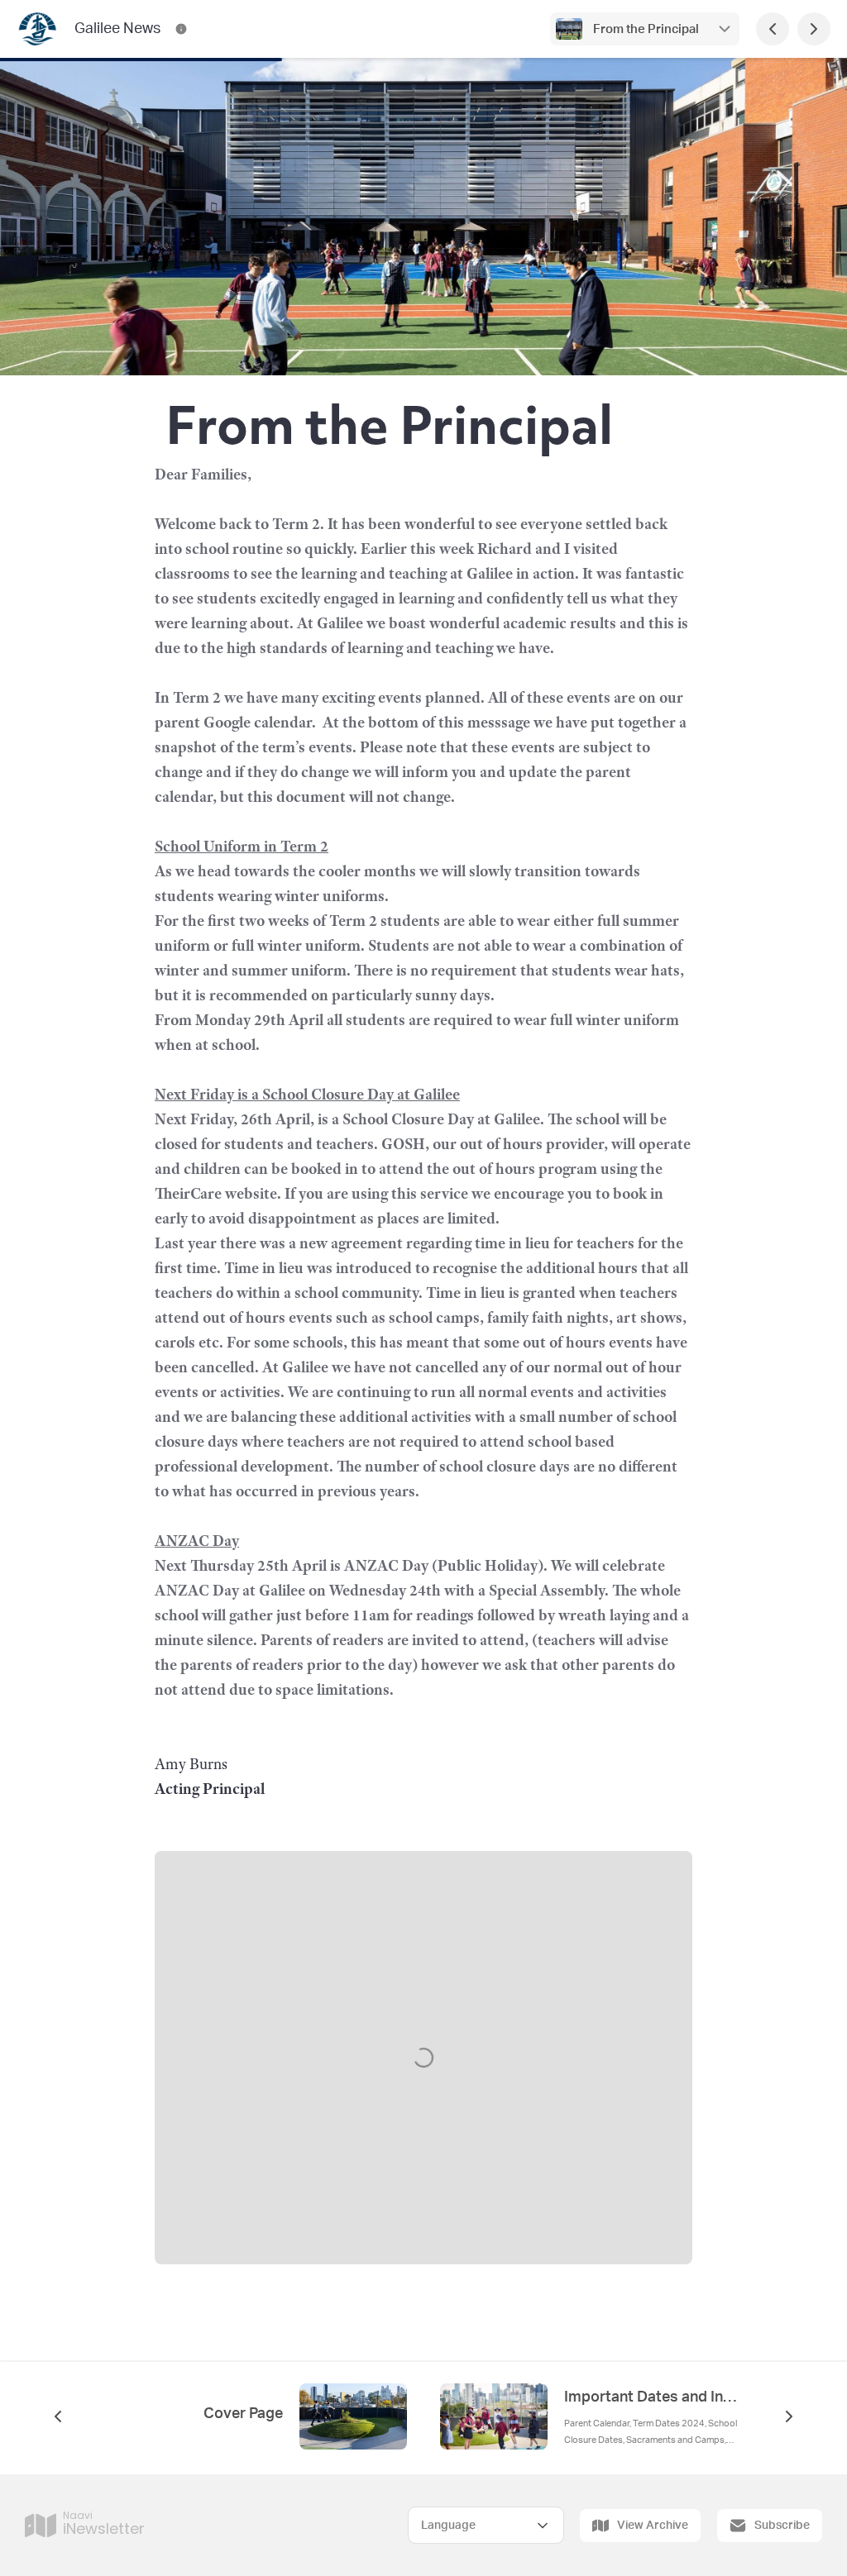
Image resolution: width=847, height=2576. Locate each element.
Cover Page (243, 2414)
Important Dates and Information (652, 2397)
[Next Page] (814, 29)
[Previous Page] (773, 29)
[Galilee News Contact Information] (181, 29)
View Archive (653, 2526)
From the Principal (645, 29)
